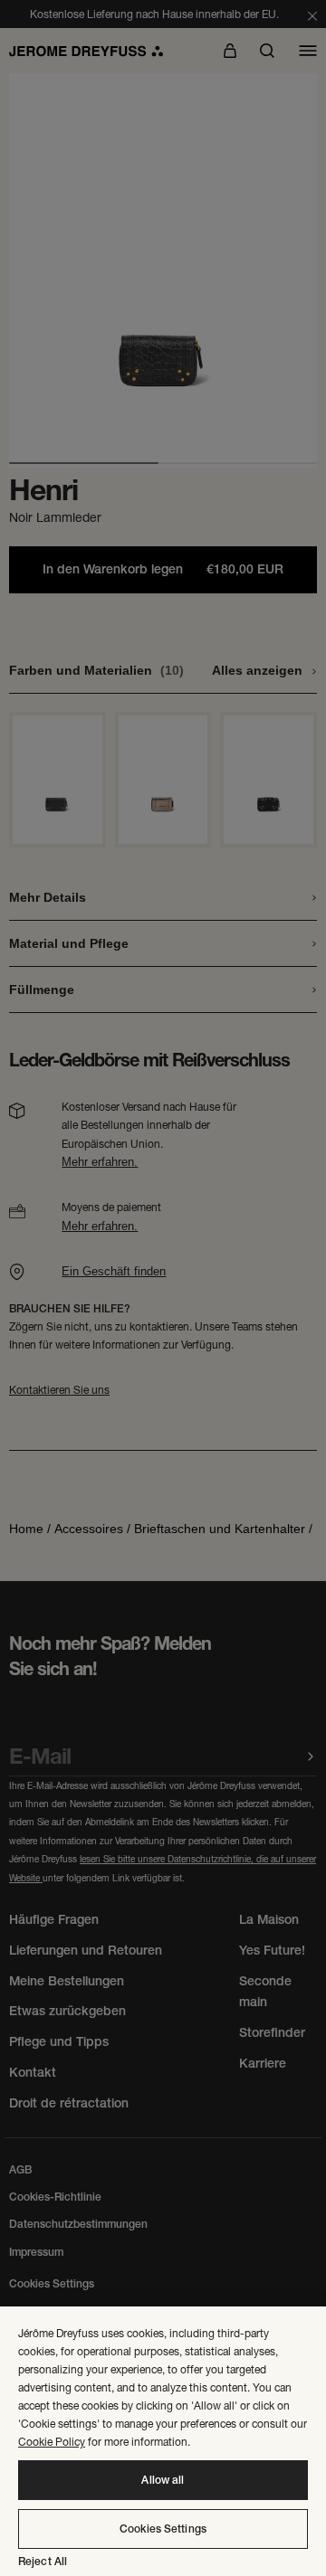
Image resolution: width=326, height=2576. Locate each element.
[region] (163, 2441)
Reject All (43, 2562)
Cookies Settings (163, 2529)
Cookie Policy (52, 2442)
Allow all (163, 2480)
